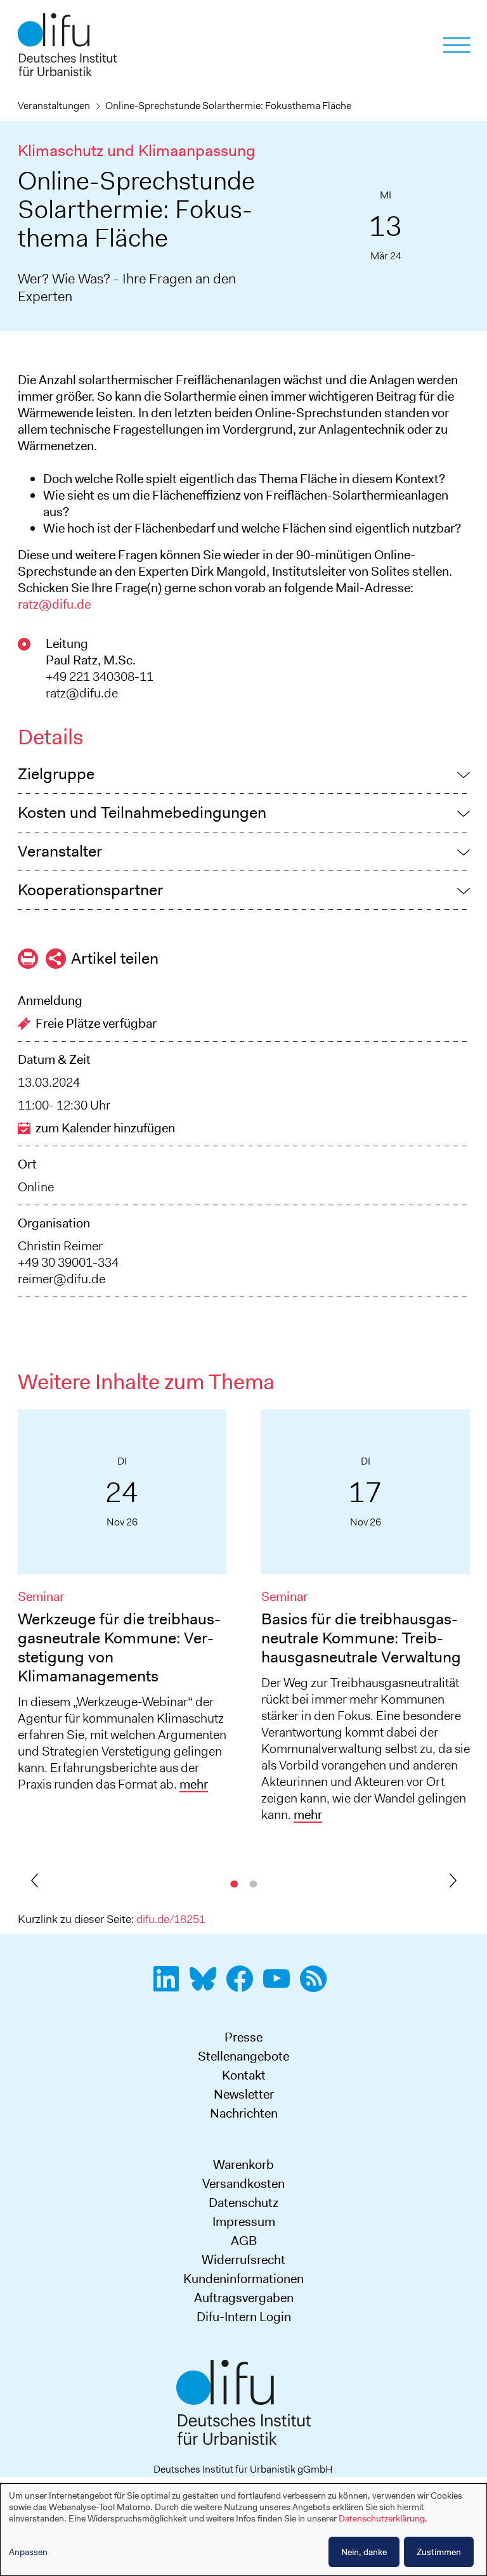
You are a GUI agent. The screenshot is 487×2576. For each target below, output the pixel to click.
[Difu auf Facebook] (243, 1986)
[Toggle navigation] (457, 45)
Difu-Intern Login (244, 2317)
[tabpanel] (122, 1606)
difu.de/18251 (171, 1919)
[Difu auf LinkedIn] (170, 1986)
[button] (244, 774)
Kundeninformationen (243, 2279)
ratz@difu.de (54, 604)
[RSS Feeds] (317, 1986)
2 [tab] (253, 1882)
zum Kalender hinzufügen (105, 1128)
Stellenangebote (243, 2056)
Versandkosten (243, 2184)
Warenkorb (243, 2165)
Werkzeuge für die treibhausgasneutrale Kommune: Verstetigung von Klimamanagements (119, 1647)
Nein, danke (364, 2552)
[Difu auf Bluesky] (207, 1986)
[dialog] (243, 2530)
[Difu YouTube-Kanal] (280, 1986)
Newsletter (244, 2094)
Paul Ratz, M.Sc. (91, 660)
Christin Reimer (60, 1246)
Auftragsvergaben (244, 2298)
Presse (243, 2037)
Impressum (244, 2222)
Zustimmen (439, 2552)
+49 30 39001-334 (68, 1262)
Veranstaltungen (54, 106)
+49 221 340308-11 (100, 676)
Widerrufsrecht (243, 2260)
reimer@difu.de (62, 1279)
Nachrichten (244, 2113)
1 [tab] (234, 1882)
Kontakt (244, 2075)
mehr (194, 1784)
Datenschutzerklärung (382, 2518)
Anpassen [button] (28, 2552)
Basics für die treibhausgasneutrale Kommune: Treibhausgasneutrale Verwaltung (361, 1638)
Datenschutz (243, 2203)
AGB (244, 2241)
